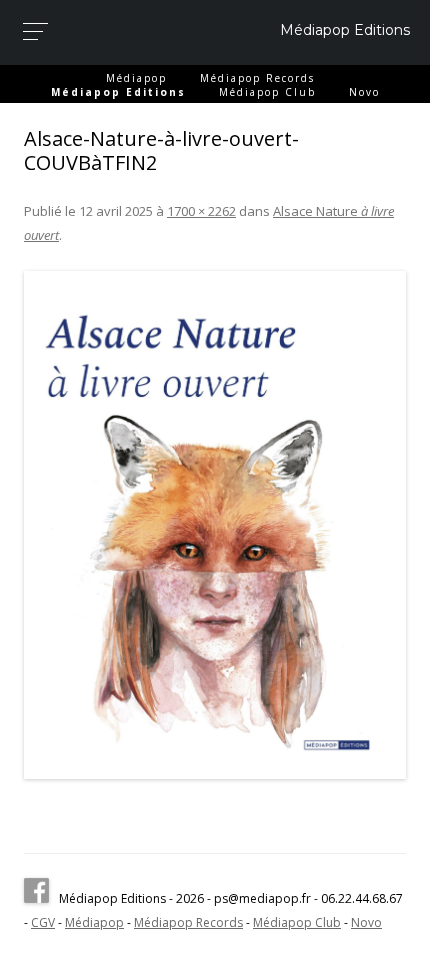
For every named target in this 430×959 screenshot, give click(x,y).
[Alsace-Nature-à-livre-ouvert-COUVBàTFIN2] (215, 525)
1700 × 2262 (201, 211)
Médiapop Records (257, 78)
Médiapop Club (267, 92)
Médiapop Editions (345, 30)
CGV (43, 922)
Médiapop (136, 78)
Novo (364, 92)
